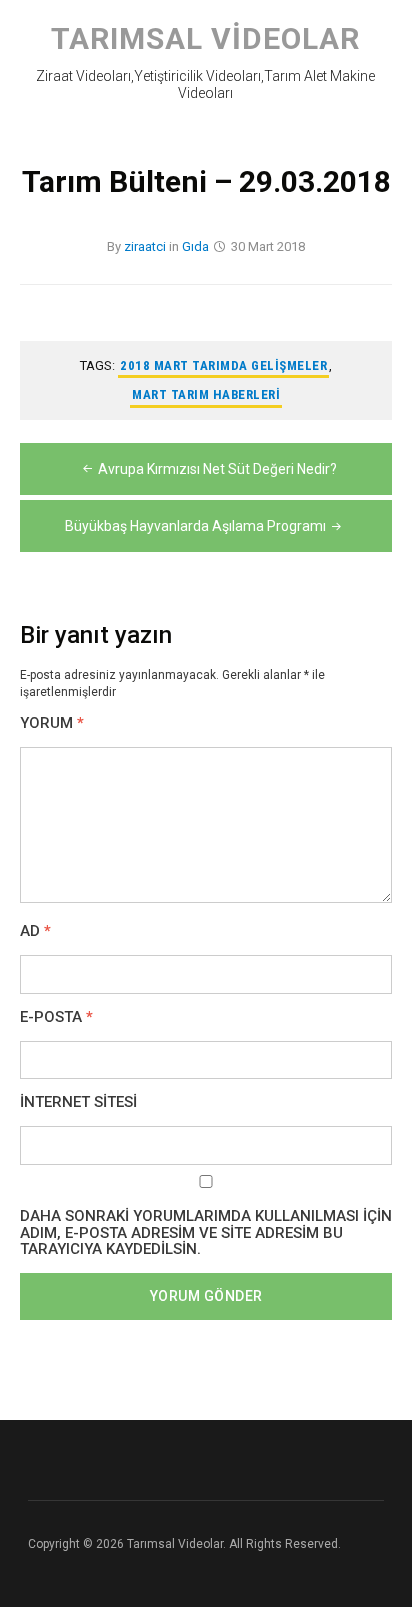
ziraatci (145, 246)
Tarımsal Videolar (205, 38)
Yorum (52, 723)
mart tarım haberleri (206, 394)
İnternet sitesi (78, 1102)
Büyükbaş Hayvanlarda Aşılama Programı (195, 526)
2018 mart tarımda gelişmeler (223, 365)
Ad (35, 931)
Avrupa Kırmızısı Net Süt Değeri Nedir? (217, 469)
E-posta (56, 1017)
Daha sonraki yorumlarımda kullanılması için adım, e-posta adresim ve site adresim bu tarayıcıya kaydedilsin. (206, 1233)
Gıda (195, 246)
